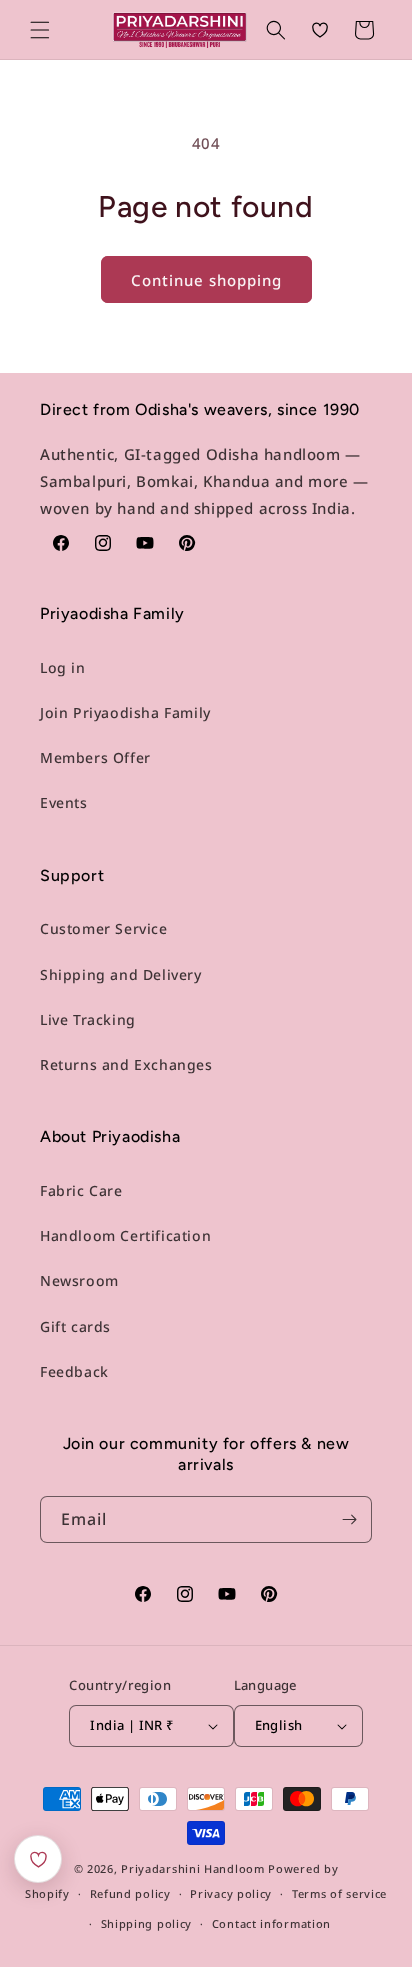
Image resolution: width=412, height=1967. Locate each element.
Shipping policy (147, 1923)
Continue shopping (206, 280)
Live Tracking (88, 1019)
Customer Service (104, 928)
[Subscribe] (349, 1519)
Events (64, 802)
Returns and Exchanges (126, 1064)
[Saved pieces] (38, 1859)
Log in (63, 667)
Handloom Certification (125, 1235)
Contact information (271, 1923)
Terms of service (339, 1893)
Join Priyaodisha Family (125, 712)
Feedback (74, 1371)
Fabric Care (81, 1190)
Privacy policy (231, 1893)
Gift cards (75, 1326)
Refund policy (130, 1893)
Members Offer (95, 757)
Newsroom (79, 1280)
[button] (40, 30)
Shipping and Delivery (121, 974)
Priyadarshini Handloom (192, 1868)
